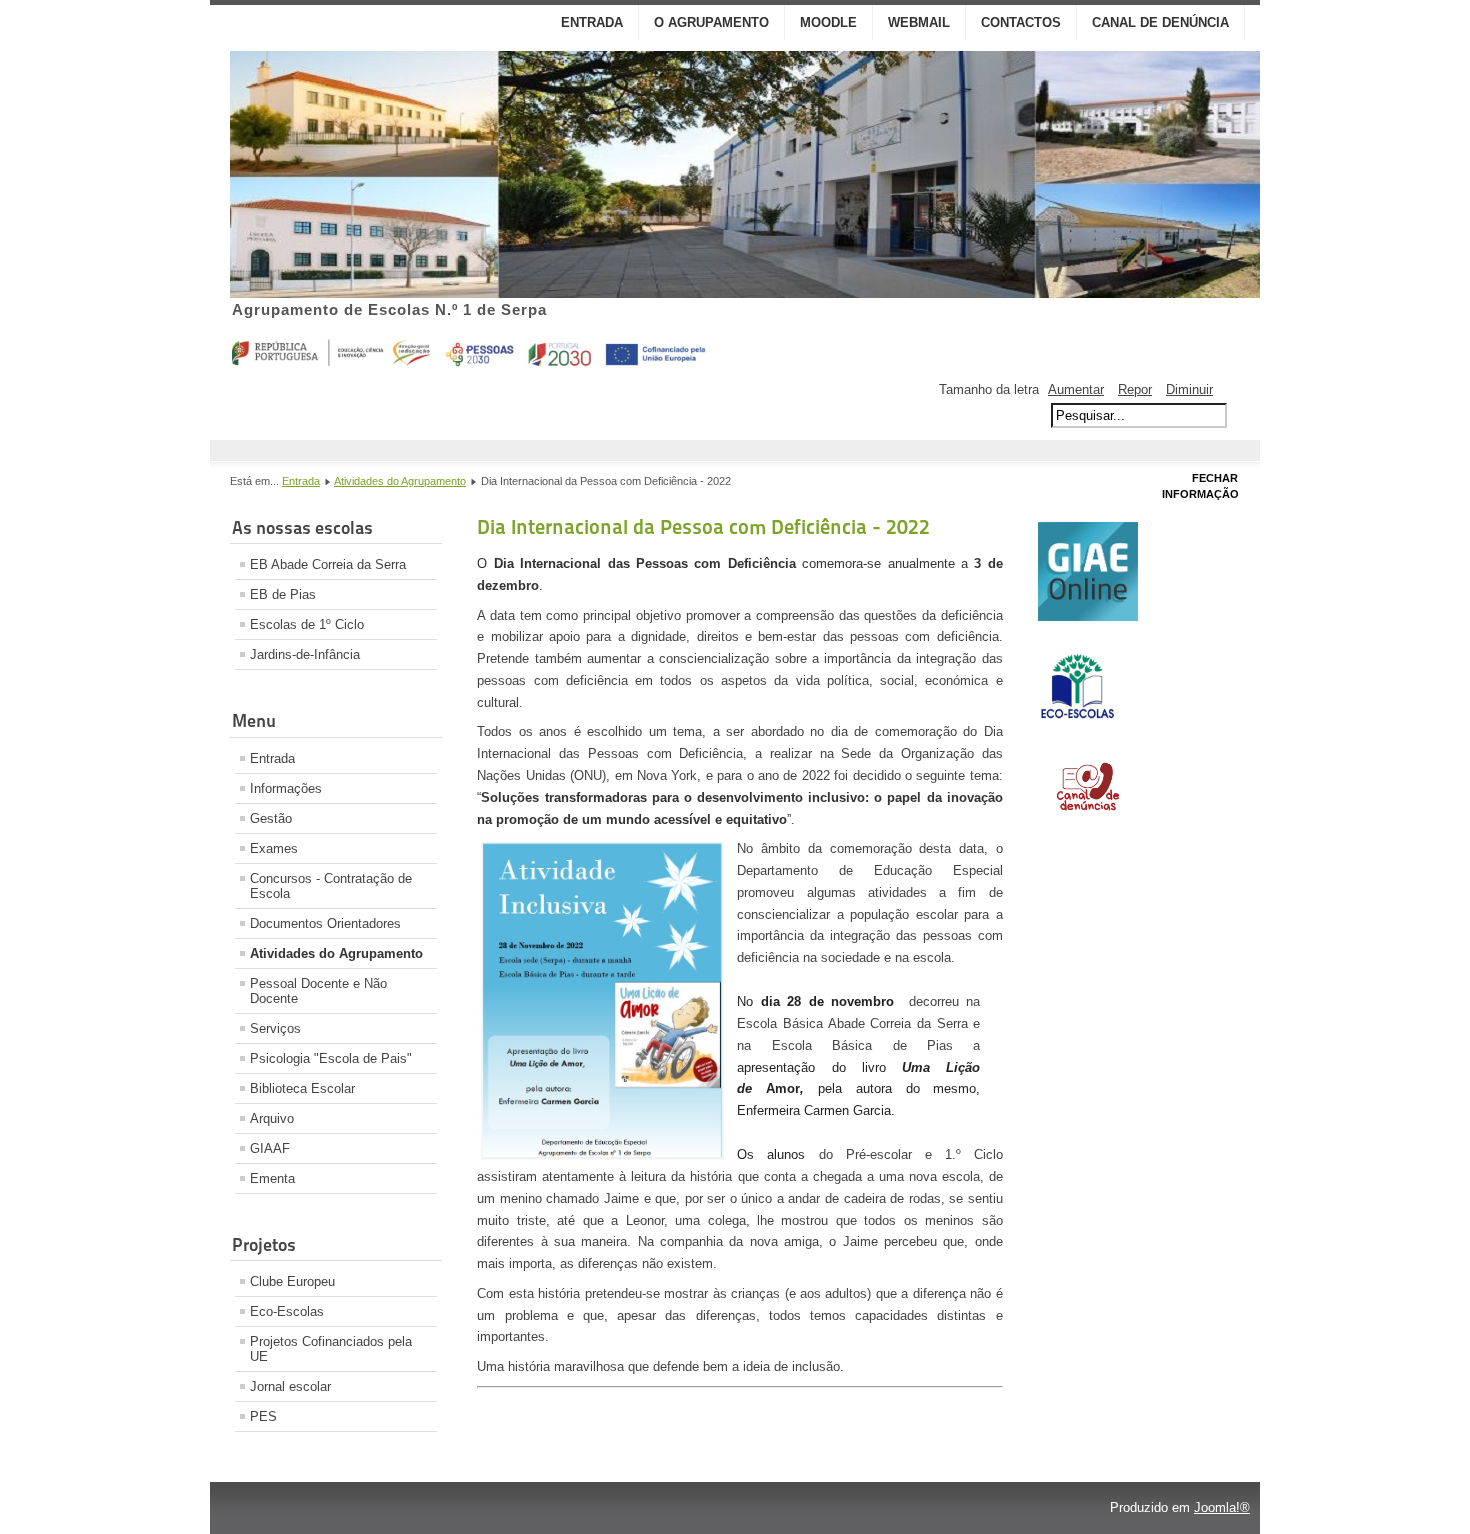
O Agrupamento (711, 22)
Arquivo (272, 1118)
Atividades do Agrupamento (400, 481)
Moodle (828, 22)
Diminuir (1189, 389)
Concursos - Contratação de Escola (331, 886)
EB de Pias (283, 594)
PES (263, 1416)
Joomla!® (1222, 1507)
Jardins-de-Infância (305, 654)
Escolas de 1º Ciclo (307, 624)
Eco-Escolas (287, 1311)
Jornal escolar (290, 1386)
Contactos (1021, 22)
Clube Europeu (292, 1281)
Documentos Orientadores (325, 923)
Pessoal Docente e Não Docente (318, 991)
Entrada (592, 22)
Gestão (271, 818)
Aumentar (1076, 389)
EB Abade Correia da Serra (328, 564)
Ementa (272, 1178)
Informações (286, 788)
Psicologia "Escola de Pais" (331, 1058)
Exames (274, 848)
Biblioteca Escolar (302, 1088)
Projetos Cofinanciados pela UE (331, 1349)
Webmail (919, 22)
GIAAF (270, 1148)
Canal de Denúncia (1160, 22)
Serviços (275, 1028)
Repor (1135, 389)
